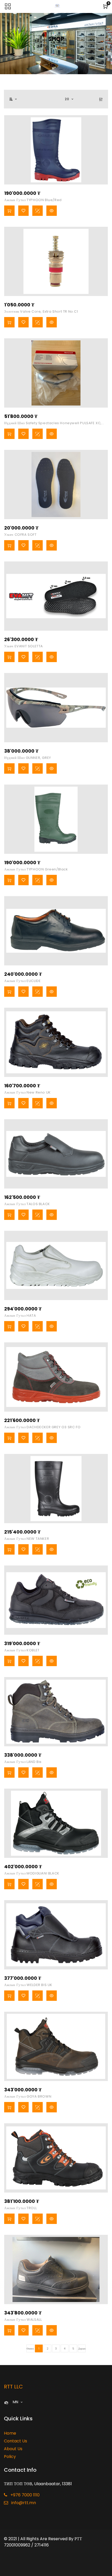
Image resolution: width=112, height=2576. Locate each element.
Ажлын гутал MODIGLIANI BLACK (32, 1873)
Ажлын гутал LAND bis (23, 1762)
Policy (10, 2457)
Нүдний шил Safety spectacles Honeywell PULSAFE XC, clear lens (53, 424)
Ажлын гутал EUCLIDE (22, 981)
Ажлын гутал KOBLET (22, 1650)
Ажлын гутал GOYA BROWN (28, 2096)
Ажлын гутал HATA (20, 1316)
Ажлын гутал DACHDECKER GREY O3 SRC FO (42, 1427)
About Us (13, 2449)
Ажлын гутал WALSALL (23, 2320)
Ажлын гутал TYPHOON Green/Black (36, 869)
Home (10, 2433)
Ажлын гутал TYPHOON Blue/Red (33, 200)
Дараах (82, 2349)
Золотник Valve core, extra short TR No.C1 (41, 311)
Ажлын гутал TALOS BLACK (27, 1204)
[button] (14, 99)
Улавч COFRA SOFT (20, 535)
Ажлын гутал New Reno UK (27, 1092)
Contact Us (15, 2441)
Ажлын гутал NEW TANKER (27, 1539)
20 (67, 99)
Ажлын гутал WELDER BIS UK (28, 1985)
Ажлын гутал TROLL (20, 2208)
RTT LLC (13, 2387)
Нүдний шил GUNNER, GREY (28, 758)
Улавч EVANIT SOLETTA (24, 646)
